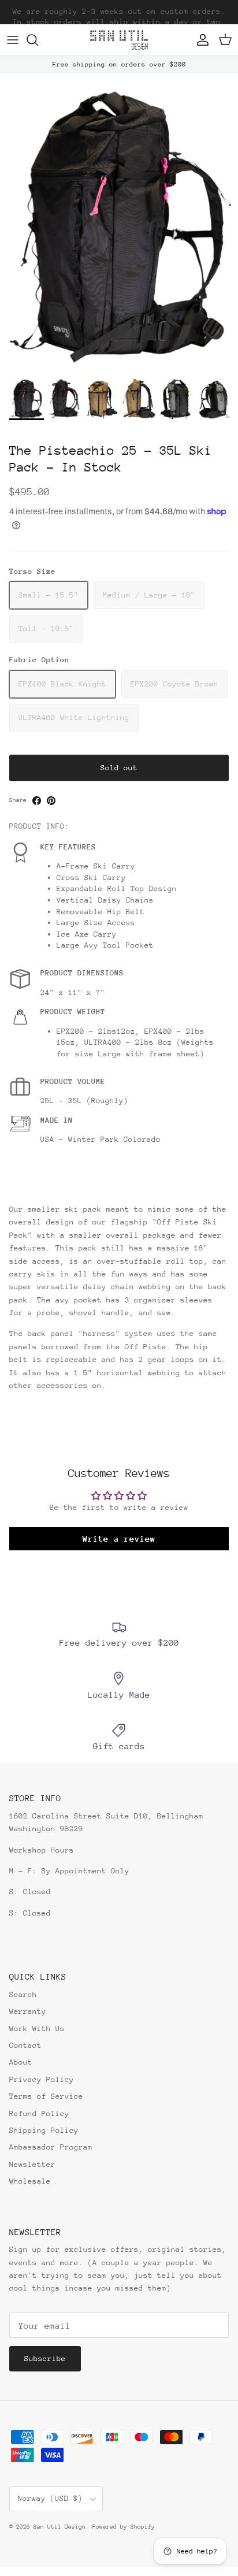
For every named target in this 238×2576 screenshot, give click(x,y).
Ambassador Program (51, 2147)
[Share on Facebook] (37, 801)
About (21, 2062)
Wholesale (30, 2181)
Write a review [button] (119, 1538)
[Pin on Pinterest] (51, 801)
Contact (25, 2045)
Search (23, 1994)
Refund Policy (39, 2113)
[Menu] (13, 40)
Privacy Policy (42, 2079)
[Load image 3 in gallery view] (119, 222)
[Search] (38, 40)
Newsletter (32, 2164)
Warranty (28, 2011)
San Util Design (59, 2527)
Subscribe (45, 2358)
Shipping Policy (44, 2130)
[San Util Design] (119, 40)
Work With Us (37, 2028)
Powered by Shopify (124, 2527)
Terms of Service (46, 2096)
